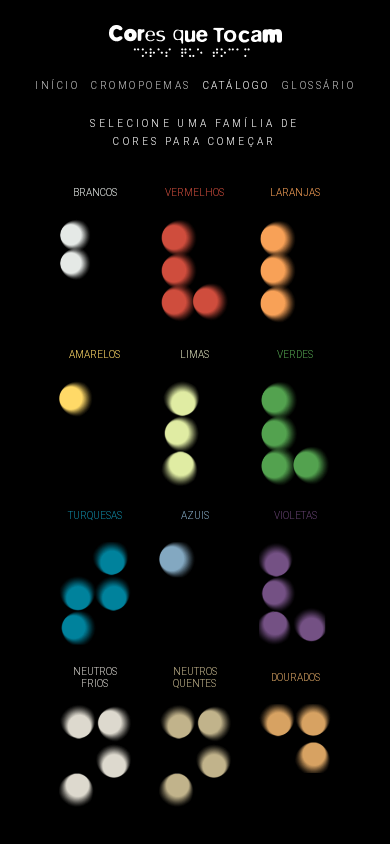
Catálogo (236, 85)
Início (57, 85)
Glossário (319, 85)
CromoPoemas (141, 85)
